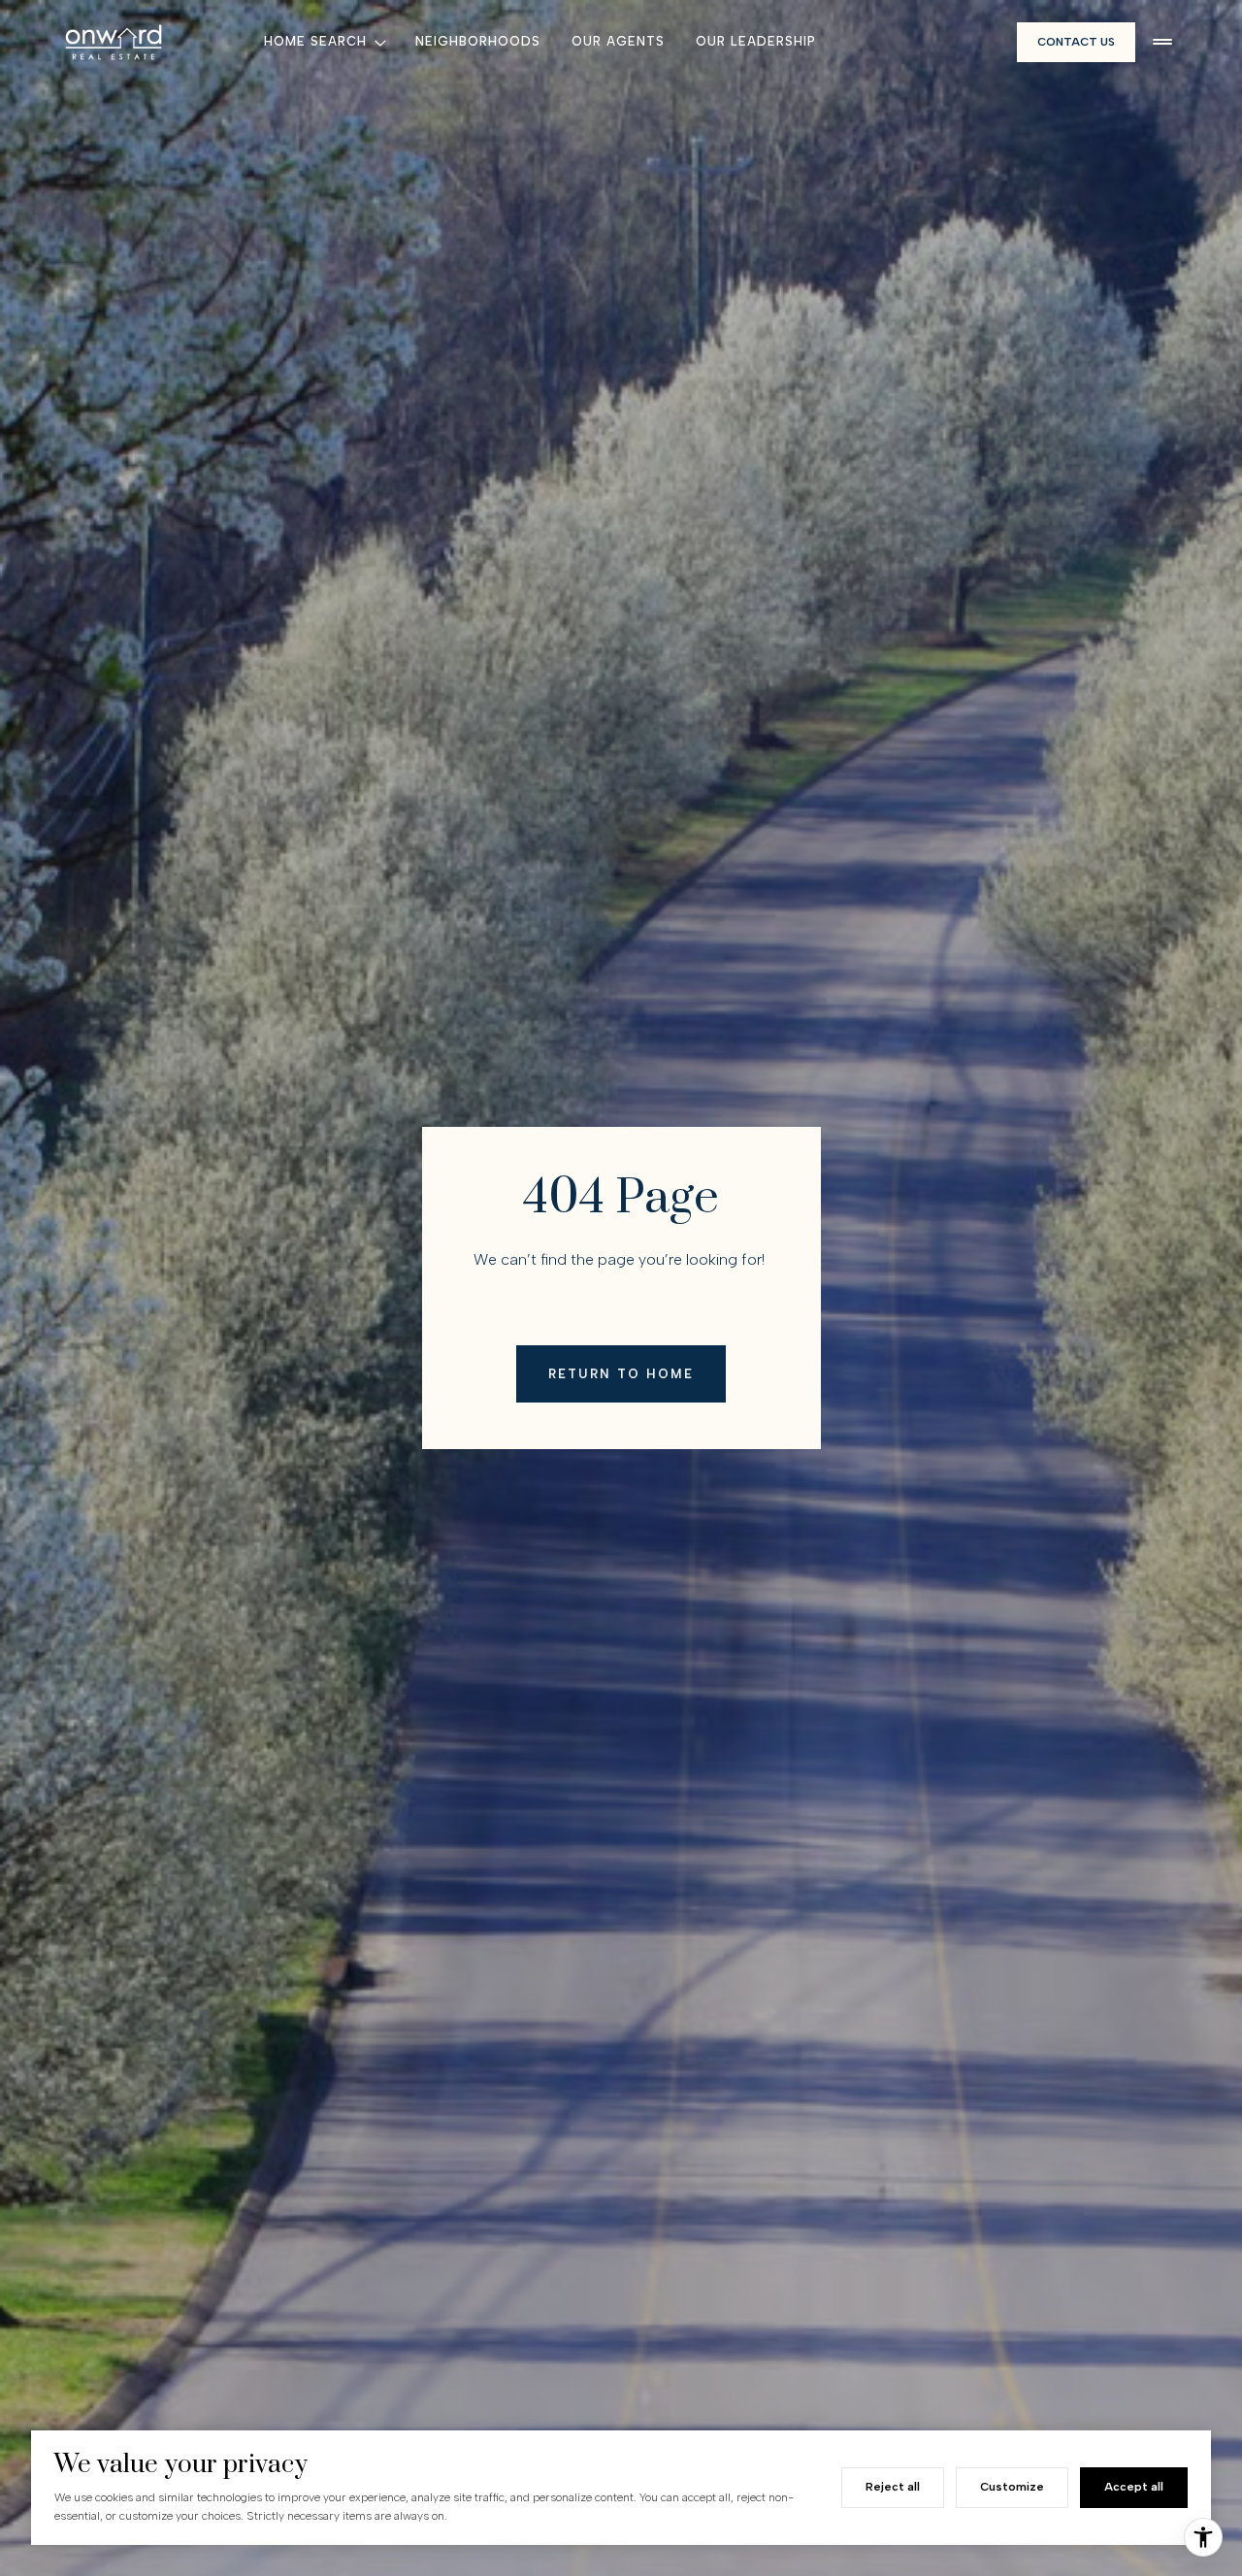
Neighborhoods (478, 41)
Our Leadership (756, 41)
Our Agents (618, 41)
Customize (1012, 2487)
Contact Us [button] (1076, 42)
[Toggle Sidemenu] (1162, 42)
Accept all (1134, 2487)
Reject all (893, 2487)
